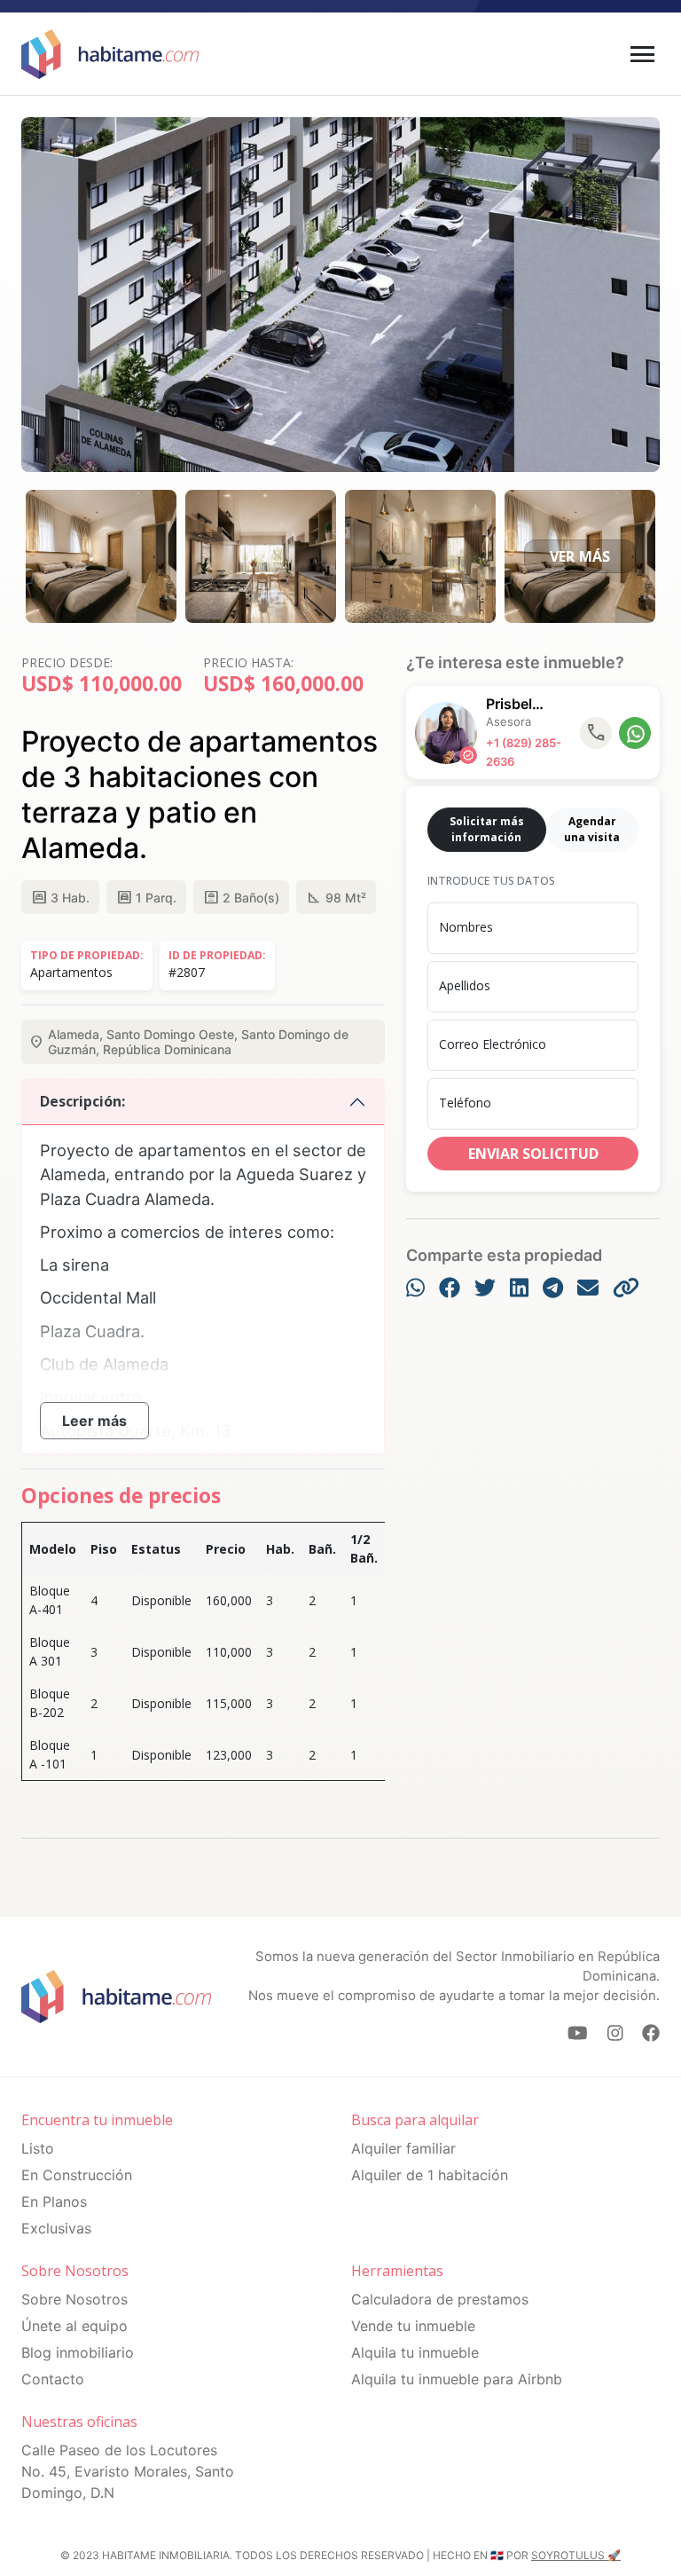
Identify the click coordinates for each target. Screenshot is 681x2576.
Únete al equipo (74, 2326)
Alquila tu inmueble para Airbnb (457, 2379)
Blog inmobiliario (78, 2352)
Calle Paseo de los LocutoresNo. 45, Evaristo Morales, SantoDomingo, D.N (128, 2471)
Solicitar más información (487, 829)
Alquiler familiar (403, 2148)
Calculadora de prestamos (440, 2299)
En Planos (54, 2202)
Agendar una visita (592, 829)
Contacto (53, 2379)
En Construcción (77, 2175)
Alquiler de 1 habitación (430, 2175)
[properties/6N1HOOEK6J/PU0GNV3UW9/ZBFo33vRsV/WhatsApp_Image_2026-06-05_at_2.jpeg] (420, 555)
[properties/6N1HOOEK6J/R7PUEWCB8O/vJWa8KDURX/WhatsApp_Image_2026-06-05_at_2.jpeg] (340, 293)
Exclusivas (56, 2228)
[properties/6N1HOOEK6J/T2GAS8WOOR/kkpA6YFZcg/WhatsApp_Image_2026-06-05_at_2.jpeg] (261, 555)
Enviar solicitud (533, 1154)
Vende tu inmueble (413, 2326)
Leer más (94, 1421)
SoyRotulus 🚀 (576, 2555)
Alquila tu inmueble (415, 2352)
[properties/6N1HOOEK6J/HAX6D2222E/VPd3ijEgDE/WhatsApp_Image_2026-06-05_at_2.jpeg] (101, 555)
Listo (38, 2148)
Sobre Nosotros (74, 2299)
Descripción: (82, 1101)
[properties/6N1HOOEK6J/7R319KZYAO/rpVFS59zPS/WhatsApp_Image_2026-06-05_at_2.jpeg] (580, 555)
